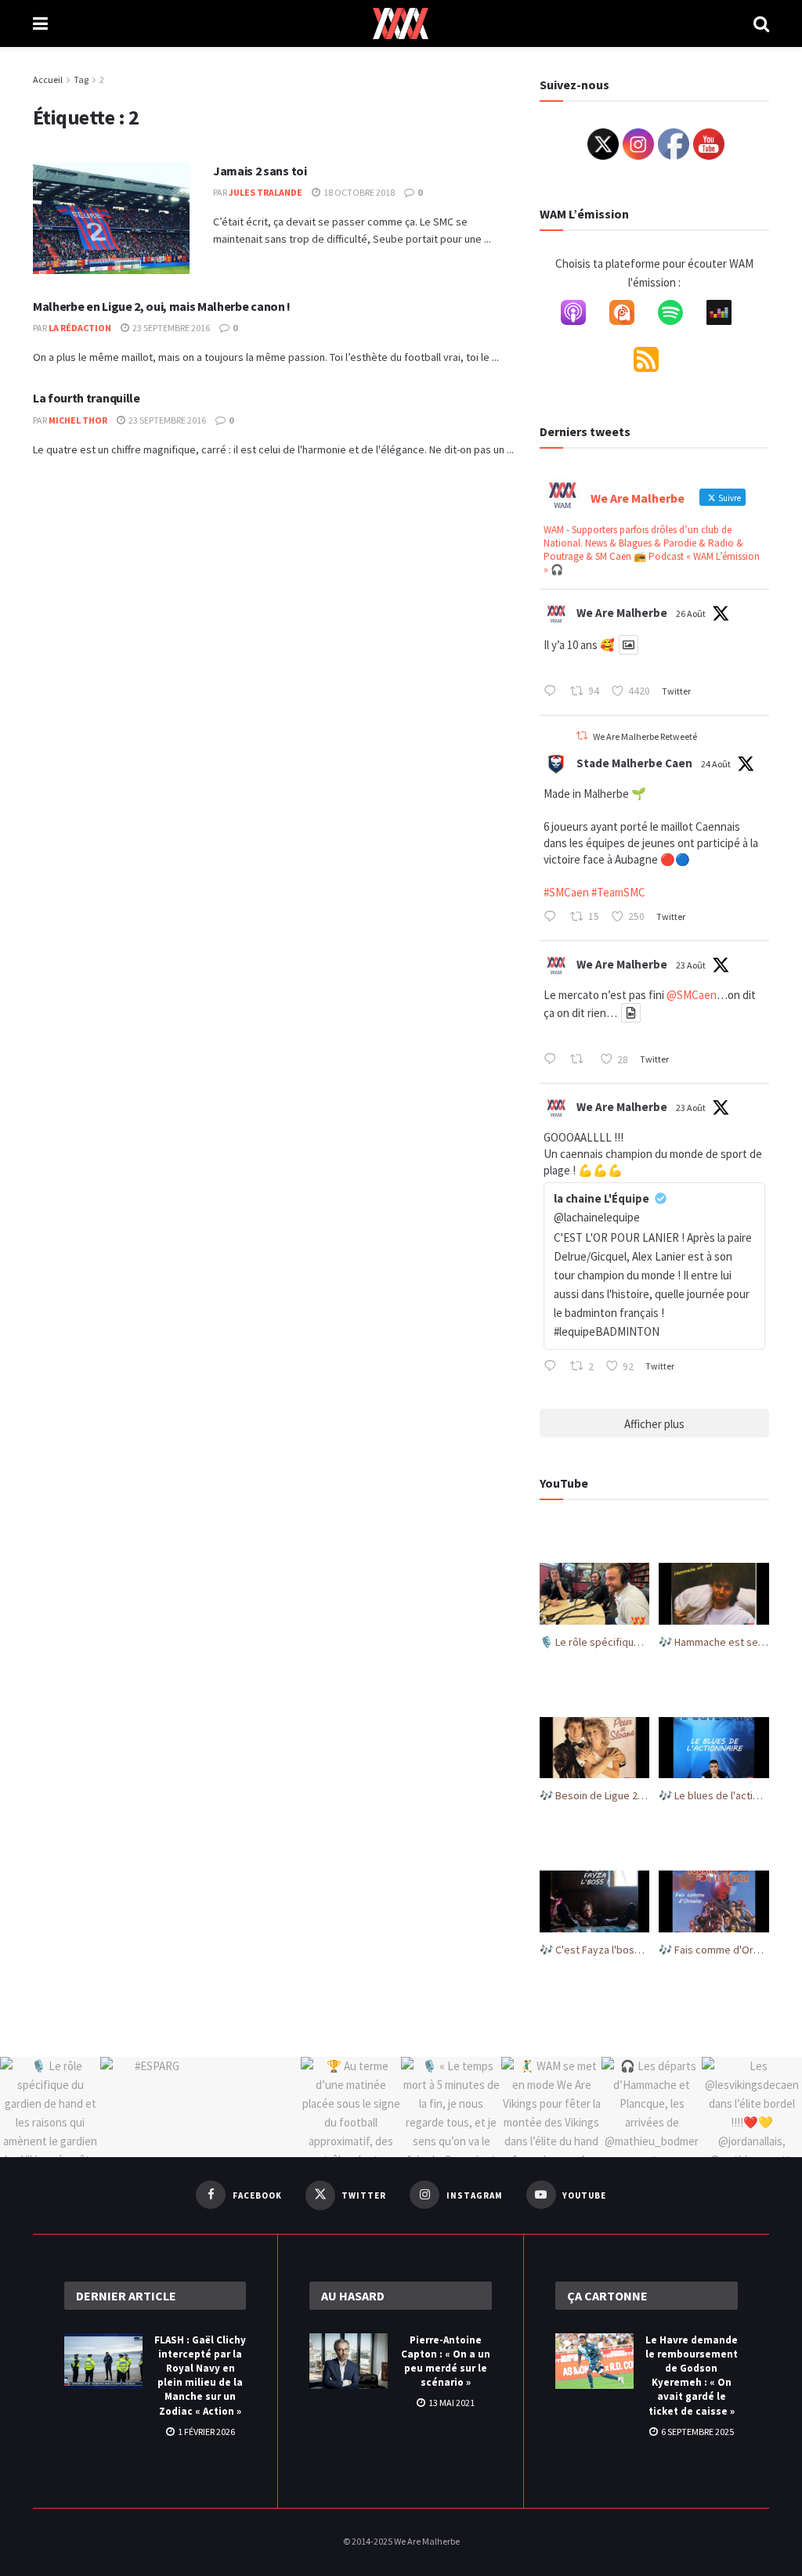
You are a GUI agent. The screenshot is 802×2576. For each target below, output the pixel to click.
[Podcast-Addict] (630, 316)
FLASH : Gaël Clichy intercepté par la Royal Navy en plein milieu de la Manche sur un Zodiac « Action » (200, 2376)
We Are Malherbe (622, 613)
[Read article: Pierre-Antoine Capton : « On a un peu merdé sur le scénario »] (349, 2361)
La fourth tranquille (87, 398)
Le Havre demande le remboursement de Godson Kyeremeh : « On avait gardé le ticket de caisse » (692, 2376)
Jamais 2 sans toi (260, 171)
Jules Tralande (266, 192)
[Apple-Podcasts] (581, 316)
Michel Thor (78, 420)
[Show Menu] (40, 23)
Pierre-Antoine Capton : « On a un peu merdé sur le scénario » (446, 2361)
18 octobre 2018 (358, 192)
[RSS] (654, 363)
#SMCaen (566, 892)
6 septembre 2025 (697, 2432)
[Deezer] (727, 316)
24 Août (716, 764)
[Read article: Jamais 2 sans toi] (111, 218)
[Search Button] (761, 23)
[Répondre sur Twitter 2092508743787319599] (553, 692)
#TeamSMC (618, 892)
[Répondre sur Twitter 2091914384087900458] (553, 918)
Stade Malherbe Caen (634, 763)
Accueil (48, 79)
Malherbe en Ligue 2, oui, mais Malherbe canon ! (162, 306)
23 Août (691, 965)
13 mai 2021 (451, 2403)
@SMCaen (692, 995)
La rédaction (80, 328)
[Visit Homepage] (401, 23)
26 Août (691, 613)
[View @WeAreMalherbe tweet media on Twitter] (629, 645)
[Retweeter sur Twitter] (582, 736)
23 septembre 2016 (170, 328)
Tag (81, 79)
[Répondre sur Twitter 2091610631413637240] (553, 1060)
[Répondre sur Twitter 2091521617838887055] (553, 1367)
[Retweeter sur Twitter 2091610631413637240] (581, 1060)
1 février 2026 (206, 2432)
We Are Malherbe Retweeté (645, 736)
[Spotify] (678, 316)
